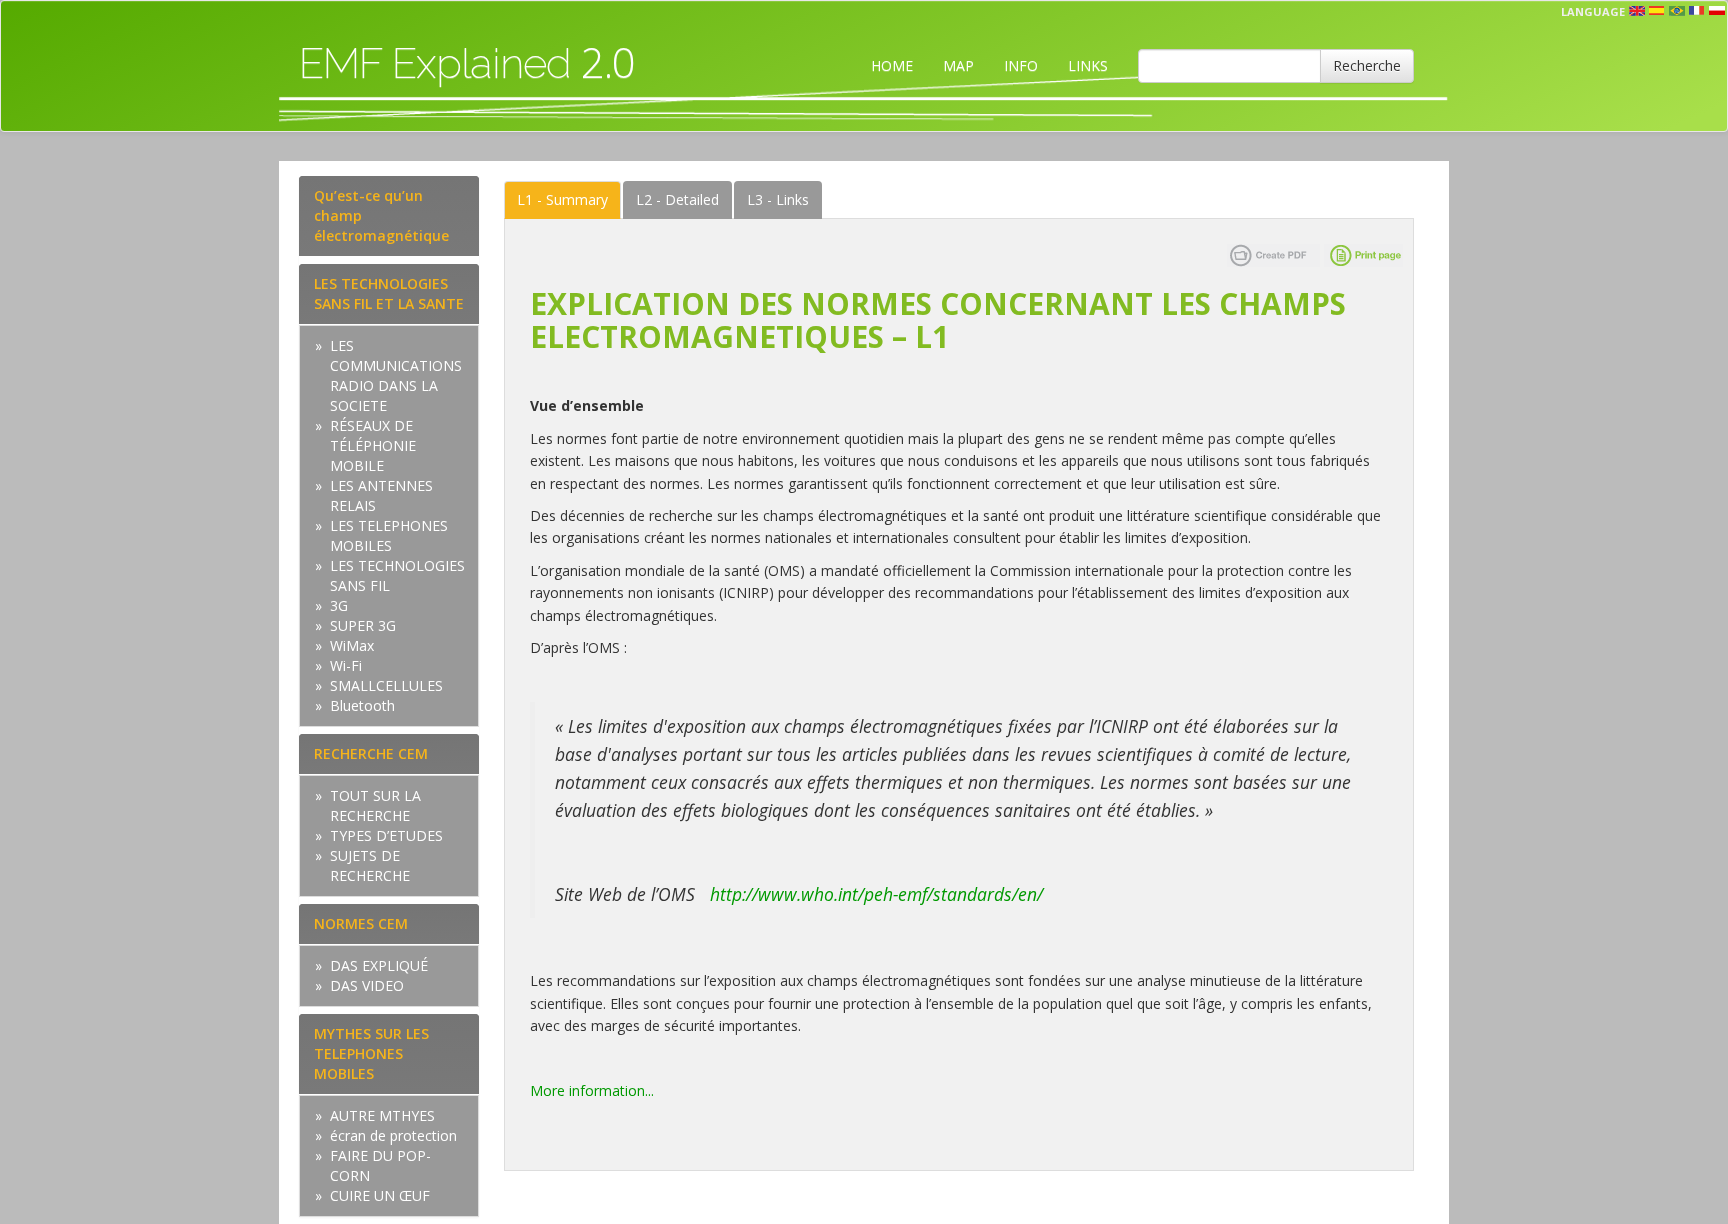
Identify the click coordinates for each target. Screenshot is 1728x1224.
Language (1593, 11)
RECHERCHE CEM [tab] (371, 753)
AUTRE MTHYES (382, 1115)
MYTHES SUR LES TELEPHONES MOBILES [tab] (371, 1053)
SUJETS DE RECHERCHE (370, 865)
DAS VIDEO (367, 985)
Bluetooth (362, 705)
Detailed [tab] (677, 199)
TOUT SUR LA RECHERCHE (375, 805)
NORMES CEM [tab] (361, 923)
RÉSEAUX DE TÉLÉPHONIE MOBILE (373, 445)
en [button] (1637, 11)
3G (339, 605)
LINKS (1088, 65)
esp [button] (1657, 11)
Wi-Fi (346, 665)
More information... (592, 1090)
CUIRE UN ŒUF (380, 1195)
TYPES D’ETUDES (386, 835)
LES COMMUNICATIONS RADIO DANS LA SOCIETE (396, 375)
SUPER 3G (363, 625)
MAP (958, 65)
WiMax (352, 645)
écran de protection (393, 1135)
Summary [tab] (562, 199)
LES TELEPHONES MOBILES (389, 535)
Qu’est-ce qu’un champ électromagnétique (381, 215)
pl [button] (1717, 11)
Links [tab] (778, 199)
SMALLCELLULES (386, 685)
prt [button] (1677, 11)
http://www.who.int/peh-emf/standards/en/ (879, 894)
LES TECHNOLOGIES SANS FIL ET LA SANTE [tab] (389, 293)
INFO (1021, 65)
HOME (892, 65)
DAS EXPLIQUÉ (379, 965)
